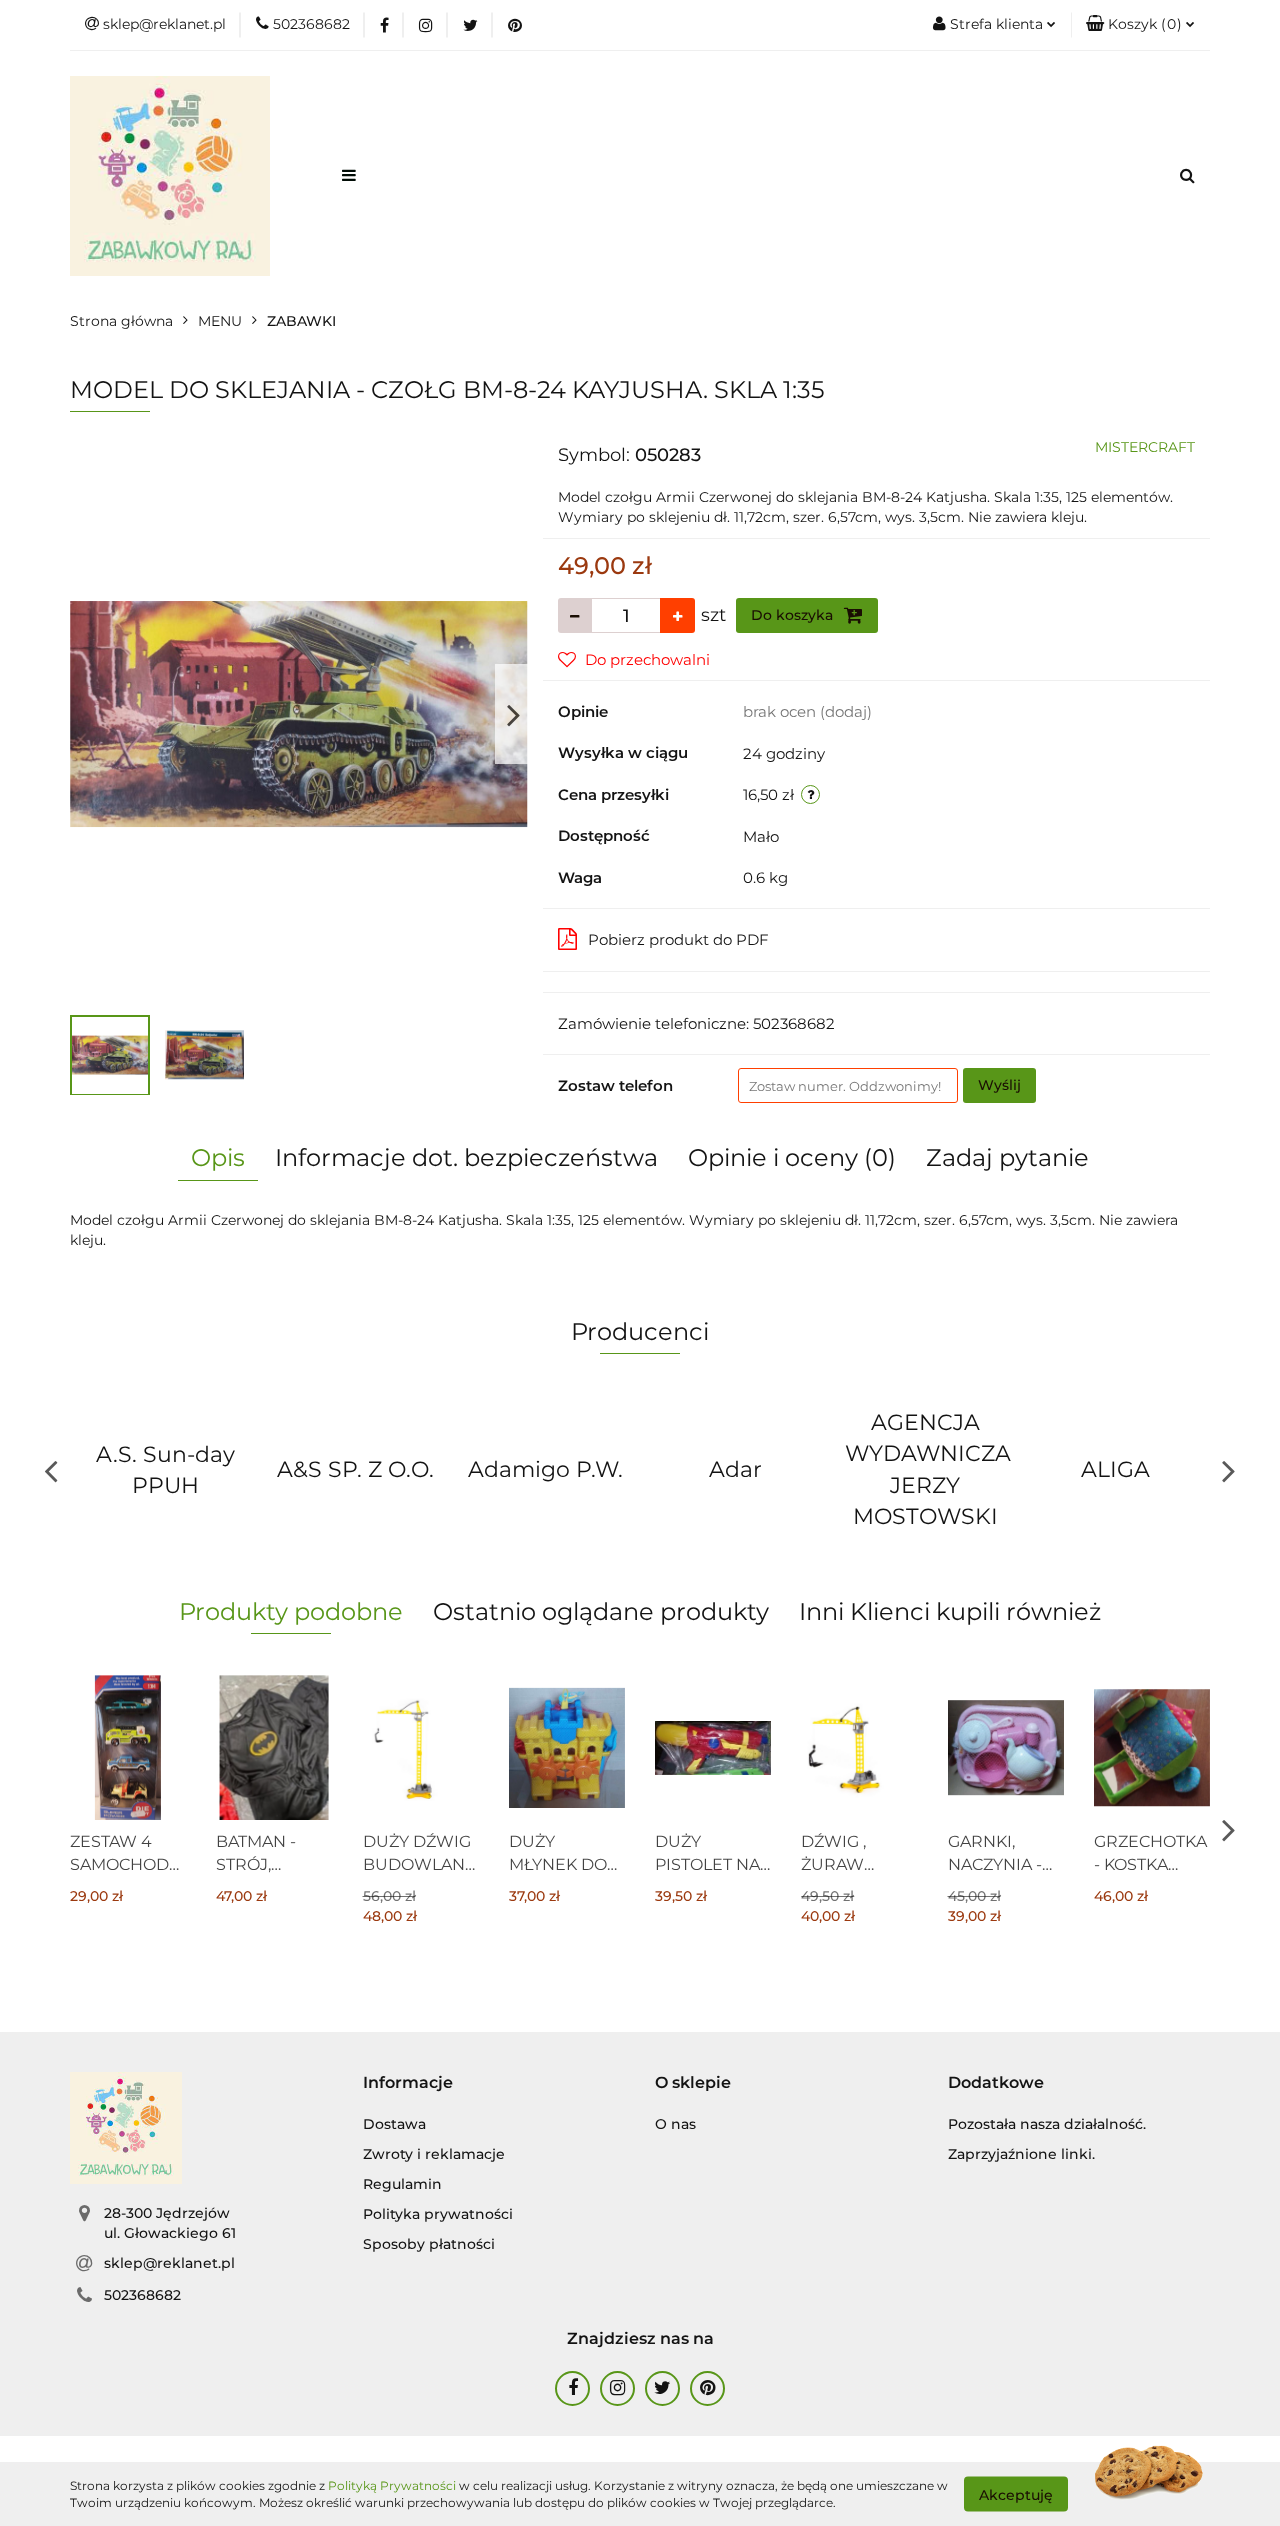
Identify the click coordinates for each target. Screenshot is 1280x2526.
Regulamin (402, 2184)
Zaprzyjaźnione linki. (1021, 2154)
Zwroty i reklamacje (434, 2154)
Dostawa (394, 2124)
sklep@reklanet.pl (169, 2263)
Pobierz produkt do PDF (678, 939)
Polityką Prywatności (392, 2485)
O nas (675, 2124)
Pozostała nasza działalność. (1047, 2124)
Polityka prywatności (438, 2214)
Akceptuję (1016, 2494)
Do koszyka (794, 615)
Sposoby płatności (429, 2244)
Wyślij (999, 1085)
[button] (1140, 25)
